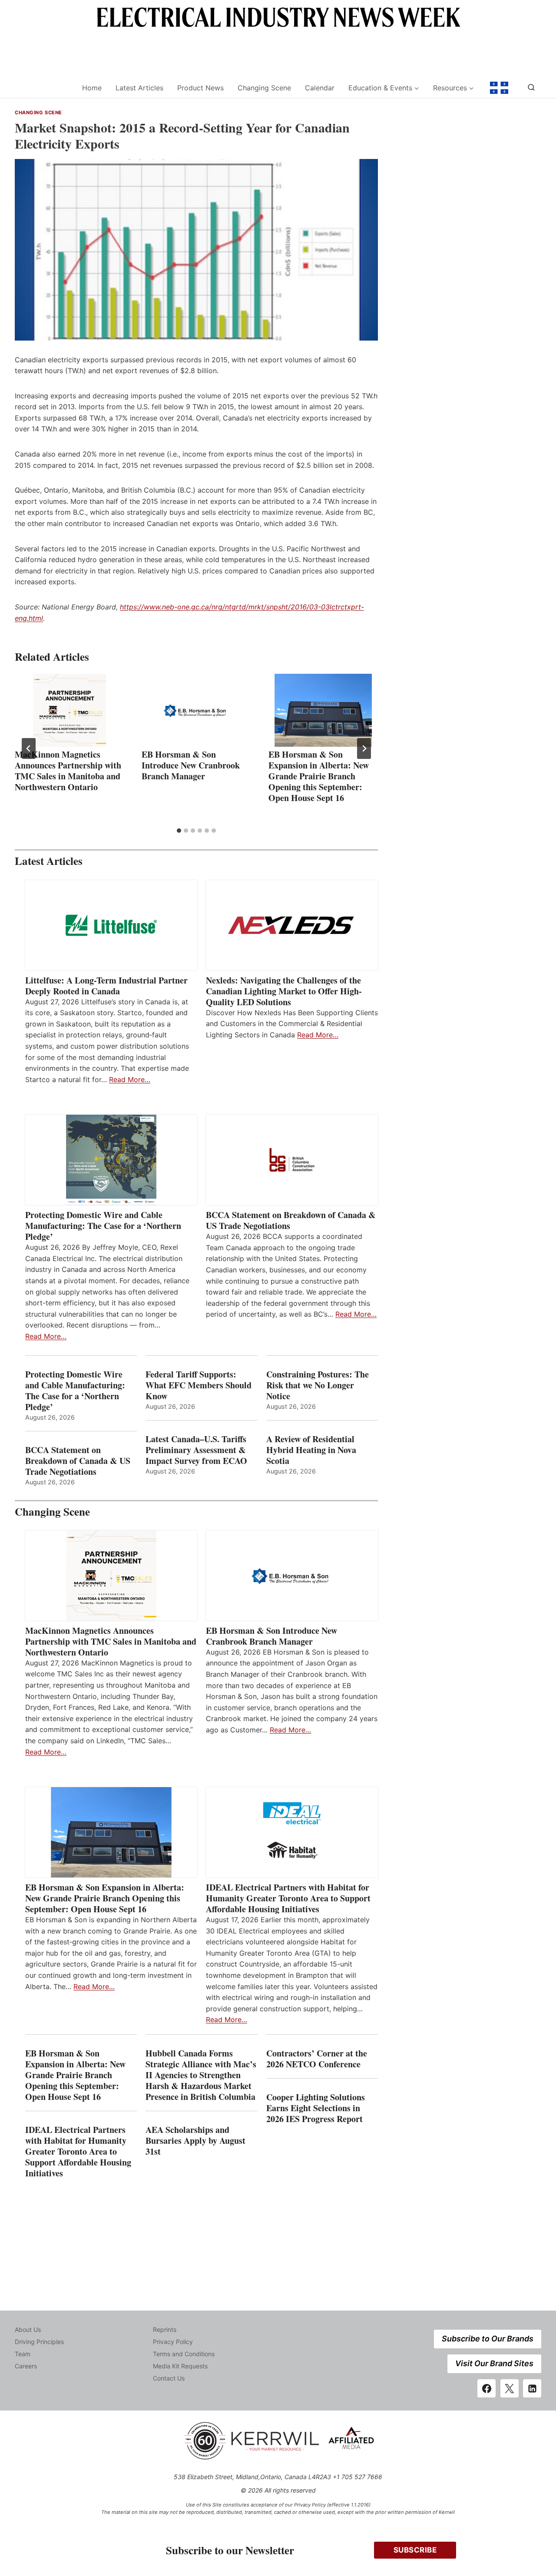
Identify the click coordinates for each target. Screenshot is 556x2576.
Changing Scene (264, 88)
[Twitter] (510, 2388)
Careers (26, 2366)
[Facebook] (486, 2388)
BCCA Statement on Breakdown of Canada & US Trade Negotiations (291, 1220)
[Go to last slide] (29, 748)
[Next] (364, 748)
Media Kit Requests (180, 2366)
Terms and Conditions (184, 2354)
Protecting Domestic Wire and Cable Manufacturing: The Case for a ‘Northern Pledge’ (103, 1226)
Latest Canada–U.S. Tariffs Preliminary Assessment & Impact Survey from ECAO (196, 1450)
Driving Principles (39, 2342)
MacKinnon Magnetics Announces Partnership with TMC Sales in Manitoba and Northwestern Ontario (68, 771)
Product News (200, 88)
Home (92, 88)
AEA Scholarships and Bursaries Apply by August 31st (195, 2141)
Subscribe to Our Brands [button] (488, 2339)
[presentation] (69, 710)
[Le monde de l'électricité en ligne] (499, 88)
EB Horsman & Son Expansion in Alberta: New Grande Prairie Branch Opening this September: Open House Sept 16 (319, 776)
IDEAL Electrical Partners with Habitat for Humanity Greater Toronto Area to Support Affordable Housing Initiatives (288, 1898)
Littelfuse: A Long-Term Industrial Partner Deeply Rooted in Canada (106, 986)
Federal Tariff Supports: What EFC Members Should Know (199, 1385)
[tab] (179, 831)
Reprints (165, 2329)
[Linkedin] (532, 2388)
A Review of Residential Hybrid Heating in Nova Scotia (311, 1450)
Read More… (130, 1079)
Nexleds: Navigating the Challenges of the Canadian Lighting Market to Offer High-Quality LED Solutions (284, 991)
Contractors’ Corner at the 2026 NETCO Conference (317, 2059)
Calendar (320, 88)
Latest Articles (139, 88)
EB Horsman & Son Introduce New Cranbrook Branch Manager (191, 765)
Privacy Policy (173, 2342)
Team (23, 2354)
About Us (28, 2329)
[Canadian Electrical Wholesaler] (43, 88)
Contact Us (169, 2378)
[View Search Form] (531, 88)
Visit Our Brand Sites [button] (494, 2363)
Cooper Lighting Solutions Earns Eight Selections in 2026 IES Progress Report (316, 2108)
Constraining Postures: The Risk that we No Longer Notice (318, 1385)
